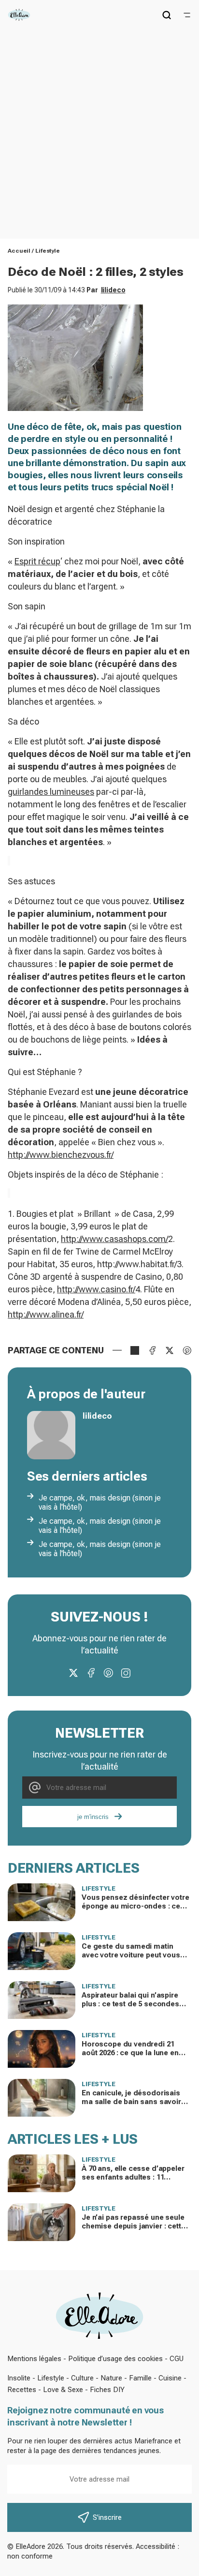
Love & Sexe (63, 2390)
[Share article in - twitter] (170, 1350)
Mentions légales (34, 2359)
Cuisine (170, 2378)
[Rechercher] (167, 15)
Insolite (19, 2378)
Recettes (22, 2390)
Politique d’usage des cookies (115, 2359)
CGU (177, 2359)
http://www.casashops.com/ (114, 1239)
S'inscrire (107, 2517)
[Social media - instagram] (126, 1673)
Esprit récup (37, 561)
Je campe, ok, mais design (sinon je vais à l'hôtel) (100, 1502)
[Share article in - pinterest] (187, 1350)
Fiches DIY (107, 2390)
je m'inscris (93, 1817)
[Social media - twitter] (73, 1673)
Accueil (19, 251)
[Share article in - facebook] (152, 1350)
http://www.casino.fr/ (96, 1289)
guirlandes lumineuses (51, 792)
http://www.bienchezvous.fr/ (61, 1155)
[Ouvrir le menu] (187, 15)
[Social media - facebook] (91, 1673)
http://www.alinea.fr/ (46, 1314)
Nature (111, 2378)
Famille (140, 2378)
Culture (82, 2378)
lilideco (113, 290)
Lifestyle (48, 251)
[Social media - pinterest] (108, 1673)
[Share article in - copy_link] (135, 1350)
